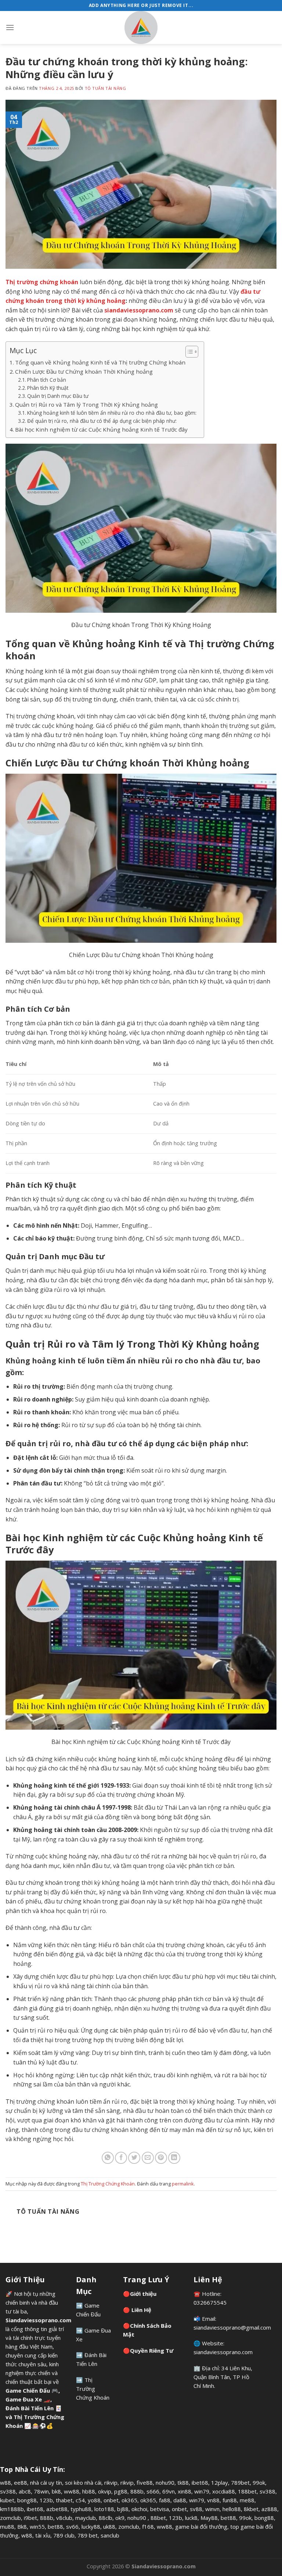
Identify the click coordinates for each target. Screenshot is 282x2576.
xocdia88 (224, 2491)
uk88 (109, 2526)
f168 (148, 2526)
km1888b (12, 2509)
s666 (153, 2491)
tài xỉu (43, 2535)
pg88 (121, 2491)
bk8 (56, 2491)
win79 (202, 2491)
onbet (111, 2500)
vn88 (213, 2500)
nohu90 (165, 2482)
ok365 (129, 2500)
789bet (240, 2482)
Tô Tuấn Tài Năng (106, 88)
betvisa (160, 2509)
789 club (64, 2535)
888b (137, 2491)
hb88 (89, 2491)
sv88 (196, 2509)
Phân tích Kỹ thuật (48, 388)
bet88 (228, 2518)
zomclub (10, 2518)
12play (220, 2482)
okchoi (139, 2509)
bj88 (123, 2509)
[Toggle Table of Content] (188, 352)
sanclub (110, 2535)
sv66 (72, 2526)
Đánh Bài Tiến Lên (30, 2408)
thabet (64, 2500)
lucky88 (91, 2526)
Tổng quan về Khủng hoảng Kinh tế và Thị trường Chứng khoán (100, 362)
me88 (247, 2500)
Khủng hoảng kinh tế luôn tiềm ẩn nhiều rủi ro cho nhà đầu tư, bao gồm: (112, 413)
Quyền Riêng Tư (152, 2350)
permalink (183, 2184)
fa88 (165, 2500)
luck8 (191, 2518)
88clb (106, 2518)
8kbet (251, 2509)
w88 (6, 2482)
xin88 (185, 2491)
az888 (269, 2509)
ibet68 (200, 2482)
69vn (169, 2491)
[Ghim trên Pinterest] (161, 2158)
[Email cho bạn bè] (148, 2158)
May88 (209, 2518)
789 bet (88, 2535)
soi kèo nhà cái (83, 2482)
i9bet (30, 2518)
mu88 (7, 2526)
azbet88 (57, 2509)
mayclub (86, 2518)
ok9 (120, 2518)
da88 (180, 2500)
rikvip (111, 2482)
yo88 (94, 2500)
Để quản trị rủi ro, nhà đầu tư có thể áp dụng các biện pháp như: (102, 421)
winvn (212, 2509)
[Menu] (10, 27)
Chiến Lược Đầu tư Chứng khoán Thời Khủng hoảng (84, 371)
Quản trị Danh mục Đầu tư (58, 396)
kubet (7, 2500)
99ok (259, 2482)
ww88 (72, 2491)
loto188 (104, 2509)
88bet (158, 2518)
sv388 (8, 2491)
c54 (80, 2500)
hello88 (232, 2509)
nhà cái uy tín (46, 2482)
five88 (145, 2482)
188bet (247, 2491)
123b (46, 2500)
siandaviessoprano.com (223, 2352)
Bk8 (22, 2526)
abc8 (25, 2491)
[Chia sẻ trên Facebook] (121, 2158)
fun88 (230, 2500)
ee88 (21, 2482)
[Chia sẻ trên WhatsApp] (108, 2158)
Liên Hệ (141, 2310)
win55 (37, 2526)
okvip (105, 2491)
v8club (64, 2518)
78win (41, 2491)
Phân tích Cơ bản (47, 380)
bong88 (27, 2500)
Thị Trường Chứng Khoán (108, 2184)
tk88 (183, 2482)
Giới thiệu (143, 2294)
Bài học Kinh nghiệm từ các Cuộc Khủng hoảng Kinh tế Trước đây (101, 429)
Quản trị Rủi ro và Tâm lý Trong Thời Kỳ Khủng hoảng (86, 404)
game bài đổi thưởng (201, 2526)
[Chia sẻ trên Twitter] (134, 2158)
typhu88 (81, 2509)
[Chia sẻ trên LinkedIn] (174, 2158)
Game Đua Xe (24, 2399)
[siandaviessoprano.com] (141, 28)
